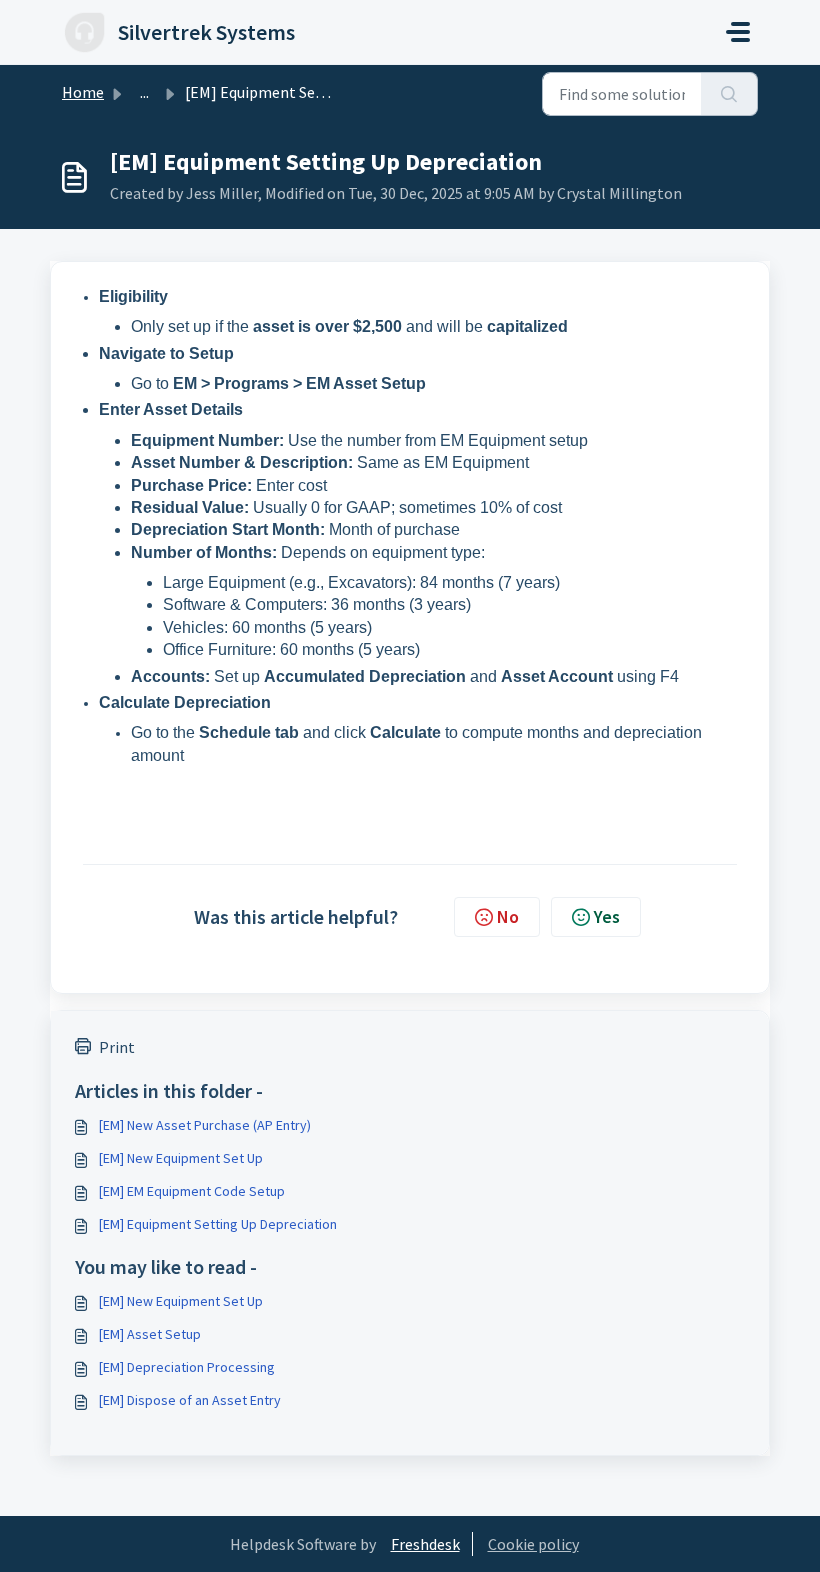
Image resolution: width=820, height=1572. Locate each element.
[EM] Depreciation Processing (187, 1367)
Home (83, 92)
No (508, 916)
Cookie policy (533, 1544)
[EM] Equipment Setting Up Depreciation (218, 1224)
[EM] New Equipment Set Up (181, 1158)
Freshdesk (425, 1544)
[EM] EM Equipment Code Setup (192, 1191)
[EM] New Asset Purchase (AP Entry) (205, 1125)
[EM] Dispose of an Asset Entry (190, 1400)
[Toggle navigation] (738, 32)
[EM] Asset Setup (150, 1334)
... (144, 92)
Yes (607, 916)
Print (117, 1047)
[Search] (729, 94)
